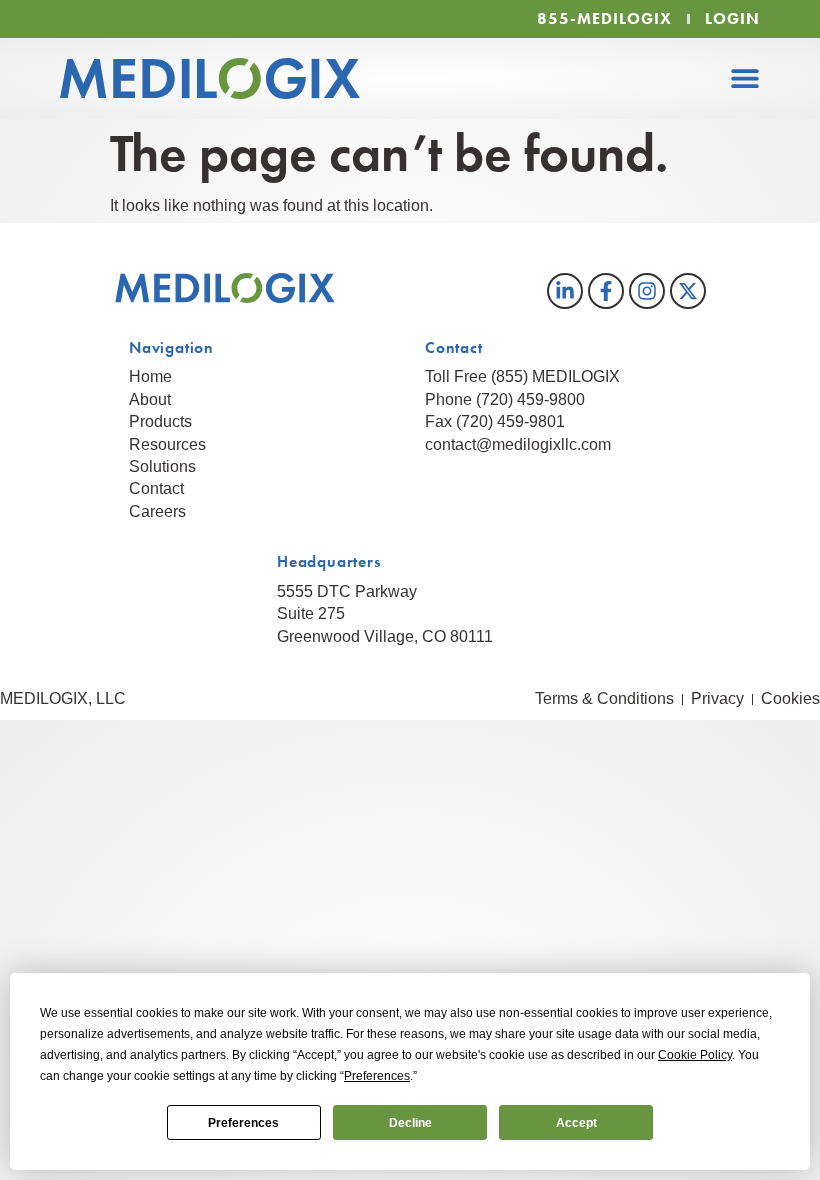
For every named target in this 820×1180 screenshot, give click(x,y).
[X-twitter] (688, 291)
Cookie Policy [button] (695, 1055)
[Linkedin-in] (565, 291)
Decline (410, 1123)
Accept (576, 1123)
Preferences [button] (377, 1076)
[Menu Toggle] (745, 78)
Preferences (243, 1123)
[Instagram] (647, 291)
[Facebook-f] (606, 291)
